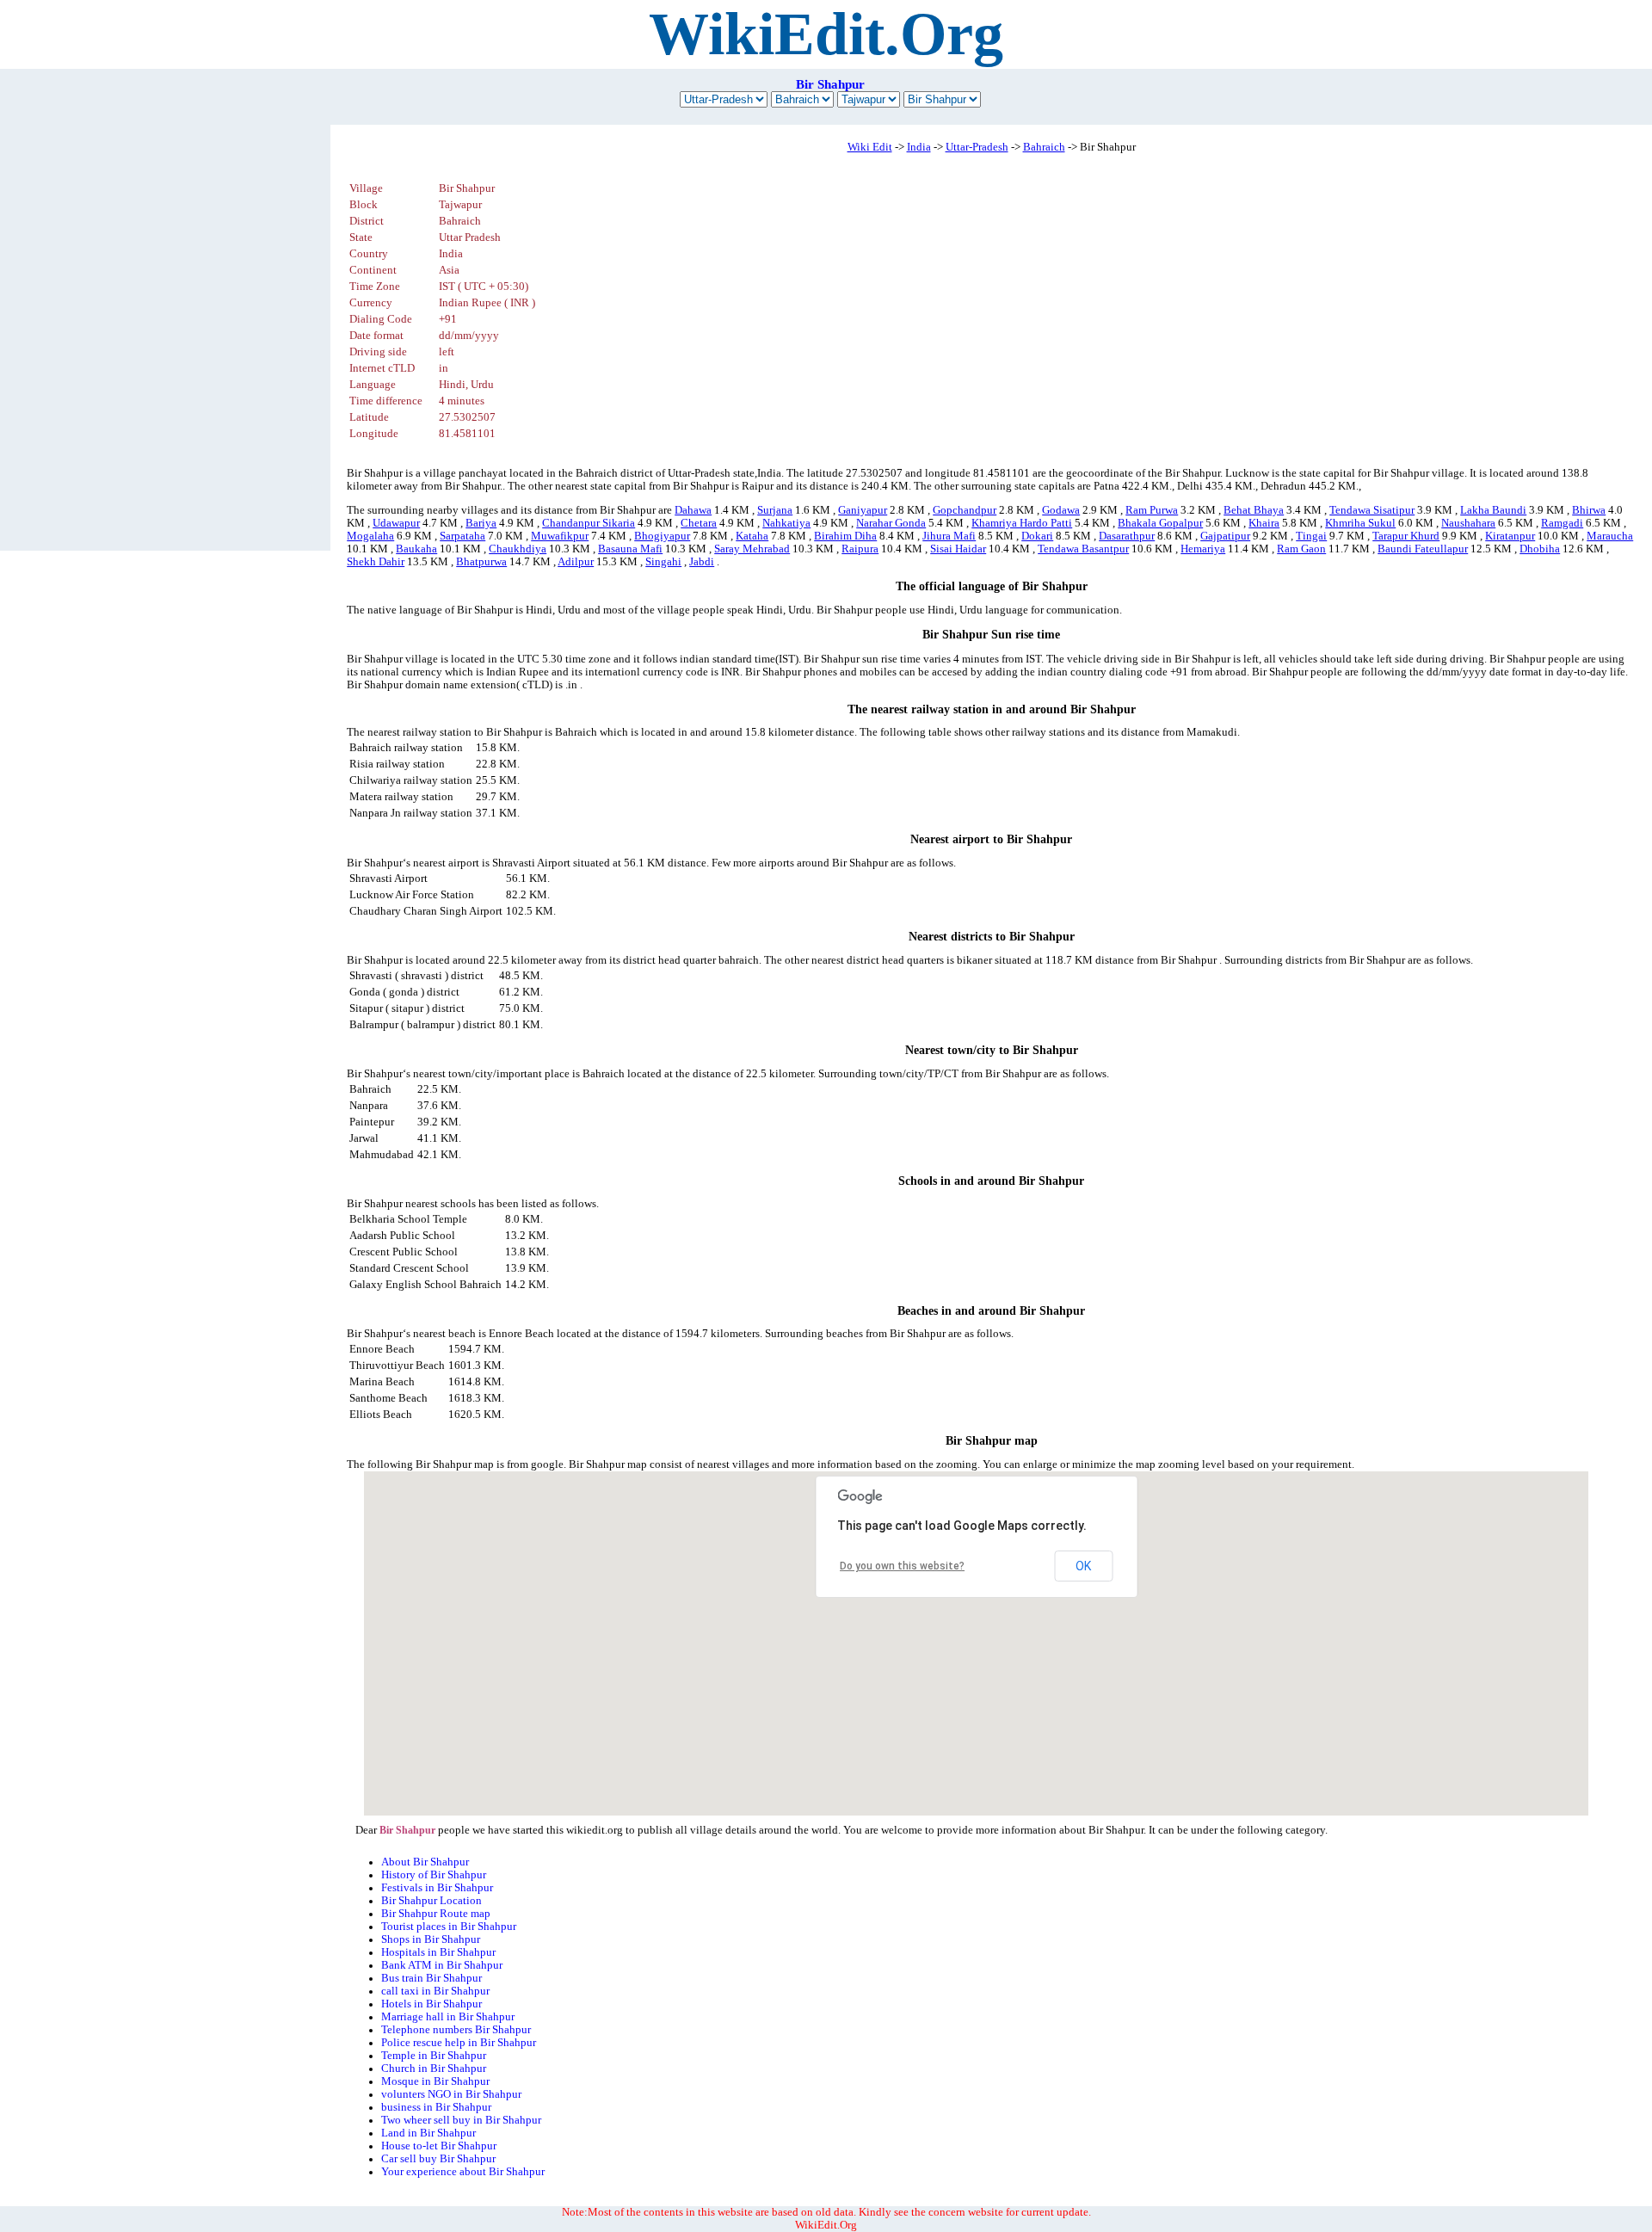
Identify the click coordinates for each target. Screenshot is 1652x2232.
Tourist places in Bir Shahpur (449, 1927)
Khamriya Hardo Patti (1022, 523)
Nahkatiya (786, 523)
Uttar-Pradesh (977, 147)
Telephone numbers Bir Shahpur (456, 2030)
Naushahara (1468, 523)
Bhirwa (1589, 510)
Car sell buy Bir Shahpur (438, 2159)
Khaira (1264, 523)
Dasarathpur (1127, 536)
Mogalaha (370, 536)
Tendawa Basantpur (1083, 549)
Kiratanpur (1510, 536)
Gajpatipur (1225, 536)
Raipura (860, 549)
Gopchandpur (965, 510)
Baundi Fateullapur (1423, 549)
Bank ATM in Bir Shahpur (442, 1965)
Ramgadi (1562, 523)
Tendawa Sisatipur (1372, 510)
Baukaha (416, 549)
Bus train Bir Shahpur (431, 1978)
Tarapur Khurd (1406, 536)
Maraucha (1610, 536)
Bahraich (1044, 147)
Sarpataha (462, 536)
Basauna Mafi (630, 549)
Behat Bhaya (1254, 510)
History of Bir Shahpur (434, 1875)
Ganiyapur (863, 510)
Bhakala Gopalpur (1160, 523)
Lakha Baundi (1493, 510)
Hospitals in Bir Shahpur (438, 1952)
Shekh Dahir (376, 562)
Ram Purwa (1152, 510)
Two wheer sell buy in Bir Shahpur (461, 2120)
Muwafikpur (560, 536)
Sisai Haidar (958, 549)
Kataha (752, 536)
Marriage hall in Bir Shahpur (448, 2017)
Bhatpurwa (481, 562)
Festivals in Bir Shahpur (437, 1888)
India (919, 147)
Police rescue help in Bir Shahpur (459, 2043)
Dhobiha (1540, 549)
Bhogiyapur (662, 536)
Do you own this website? (902, 1566)
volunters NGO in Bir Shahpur (451, 2094)
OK (1083, 1566)
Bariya (481, 523)
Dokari (1037, 536)
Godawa (1061, 510)
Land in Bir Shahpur (428, 2133)
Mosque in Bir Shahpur (435, 2081)
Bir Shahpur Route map (436, 1914)
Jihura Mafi (949, 536)
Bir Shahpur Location (431, 1901)
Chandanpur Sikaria (589, 523)
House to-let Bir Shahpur (439, 2146)
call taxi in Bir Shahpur (435, 1991)
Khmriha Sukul (1360, 523)
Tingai (1311, 536)
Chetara (699, 523)
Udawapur (396, 523)
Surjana (775, 510)
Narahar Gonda (891, 523)
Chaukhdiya (518, 549)
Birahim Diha (845, 536)
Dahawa (693, 510)
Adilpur (576, 562)
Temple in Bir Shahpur (434, 2056)
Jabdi (702, 562)
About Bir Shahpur (425, 1862)
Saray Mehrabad (752, 549)
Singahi (663, 562)
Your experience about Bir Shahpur (463, 2172)
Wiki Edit (870, 147)
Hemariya (1203, 549)
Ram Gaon (1301, 549)
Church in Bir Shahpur (434, 2069)
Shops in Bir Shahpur (431, 1939)
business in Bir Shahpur (436, 2107)
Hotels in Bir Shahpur (431, 2004)
